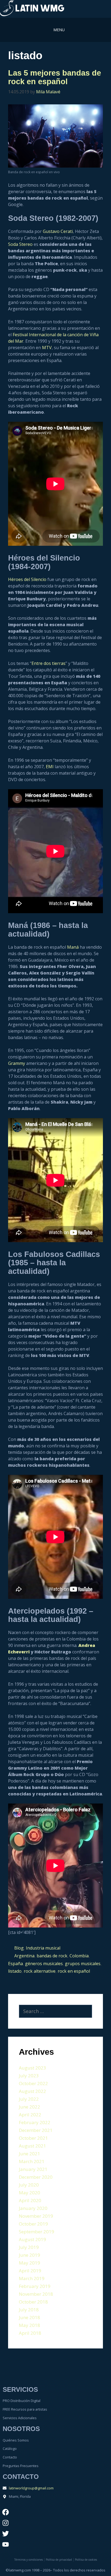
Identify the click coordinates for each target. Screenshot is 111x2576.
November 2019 (36, 2216)
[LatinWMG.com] (32, 9)
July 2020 (29, 2185)
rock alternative (40, 1971)
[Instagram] (5, 2523)
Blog (19, 1948)
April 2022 (30, 2115)
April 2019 (30, 2271)
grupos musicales (83, 1964)
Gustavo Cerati (58, 231)
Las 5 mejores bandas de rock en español (55, 77)
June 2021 (30, 2154)
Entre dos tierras (48, 663)
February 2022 (35, 2122)
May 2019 (30, 2263)
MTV (47, 348)
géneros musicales (44, 1964)
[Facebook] (5, 2512)
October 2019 (33, 2224)
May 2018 (30, 2325)
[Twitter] (5, 2534)
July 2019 (29, 2247)
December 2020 (36, 2177)
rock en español (74, 1971)
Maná (73, 947)
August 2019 (32, 2239)
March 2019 (32, 2278)
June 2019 (30, 2255)
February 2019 (35, 2286)
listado (15, 1971)
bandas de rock (52, 1956)
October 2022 (33, 2083)
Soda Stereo (20, 244)
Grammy (17, 1063)
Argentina (24, 1956)
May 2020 (30, 2193)
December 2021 (36, 2130)
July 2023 (29, 2076)
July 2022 (29, 2099)
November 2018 (36, 2294)
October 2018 (33, 2302)
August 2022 (32, 2091)
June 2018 (30, 2317)
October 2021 (33, 2138)
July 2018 (29, 2310)
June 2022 (30, 2107)
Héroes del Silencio (27, 579)
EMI (50, 767)
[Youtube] (5, 2545)
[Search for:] (55, 2011)
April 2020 (30, 2200)
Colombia (79, 1956)
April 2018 (30, 2333)
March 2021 (32, 2161)
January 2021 (33, 2169)
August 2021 (32, 2146)
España (15, 1964)
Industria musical (43, 1948)
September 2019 (37, 2232)
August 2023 (32, 2068)
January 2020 (33, 2208)
